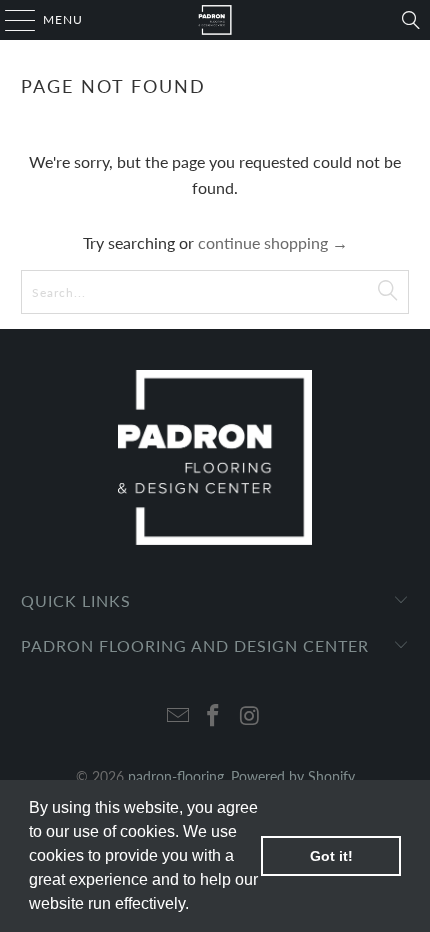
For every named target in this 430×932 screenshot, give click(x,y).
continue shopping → (273, 242)
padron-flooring (176, 776)
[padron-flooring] (215, 20)
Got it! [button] (331, 856)
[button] (196, 906)
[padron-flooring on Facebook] (214, 716)
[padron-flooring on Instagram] (250, 716)
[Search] (411, 20)
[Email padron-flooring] (178, 716)
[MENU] (10, 20)
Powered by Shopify (293, 776)
